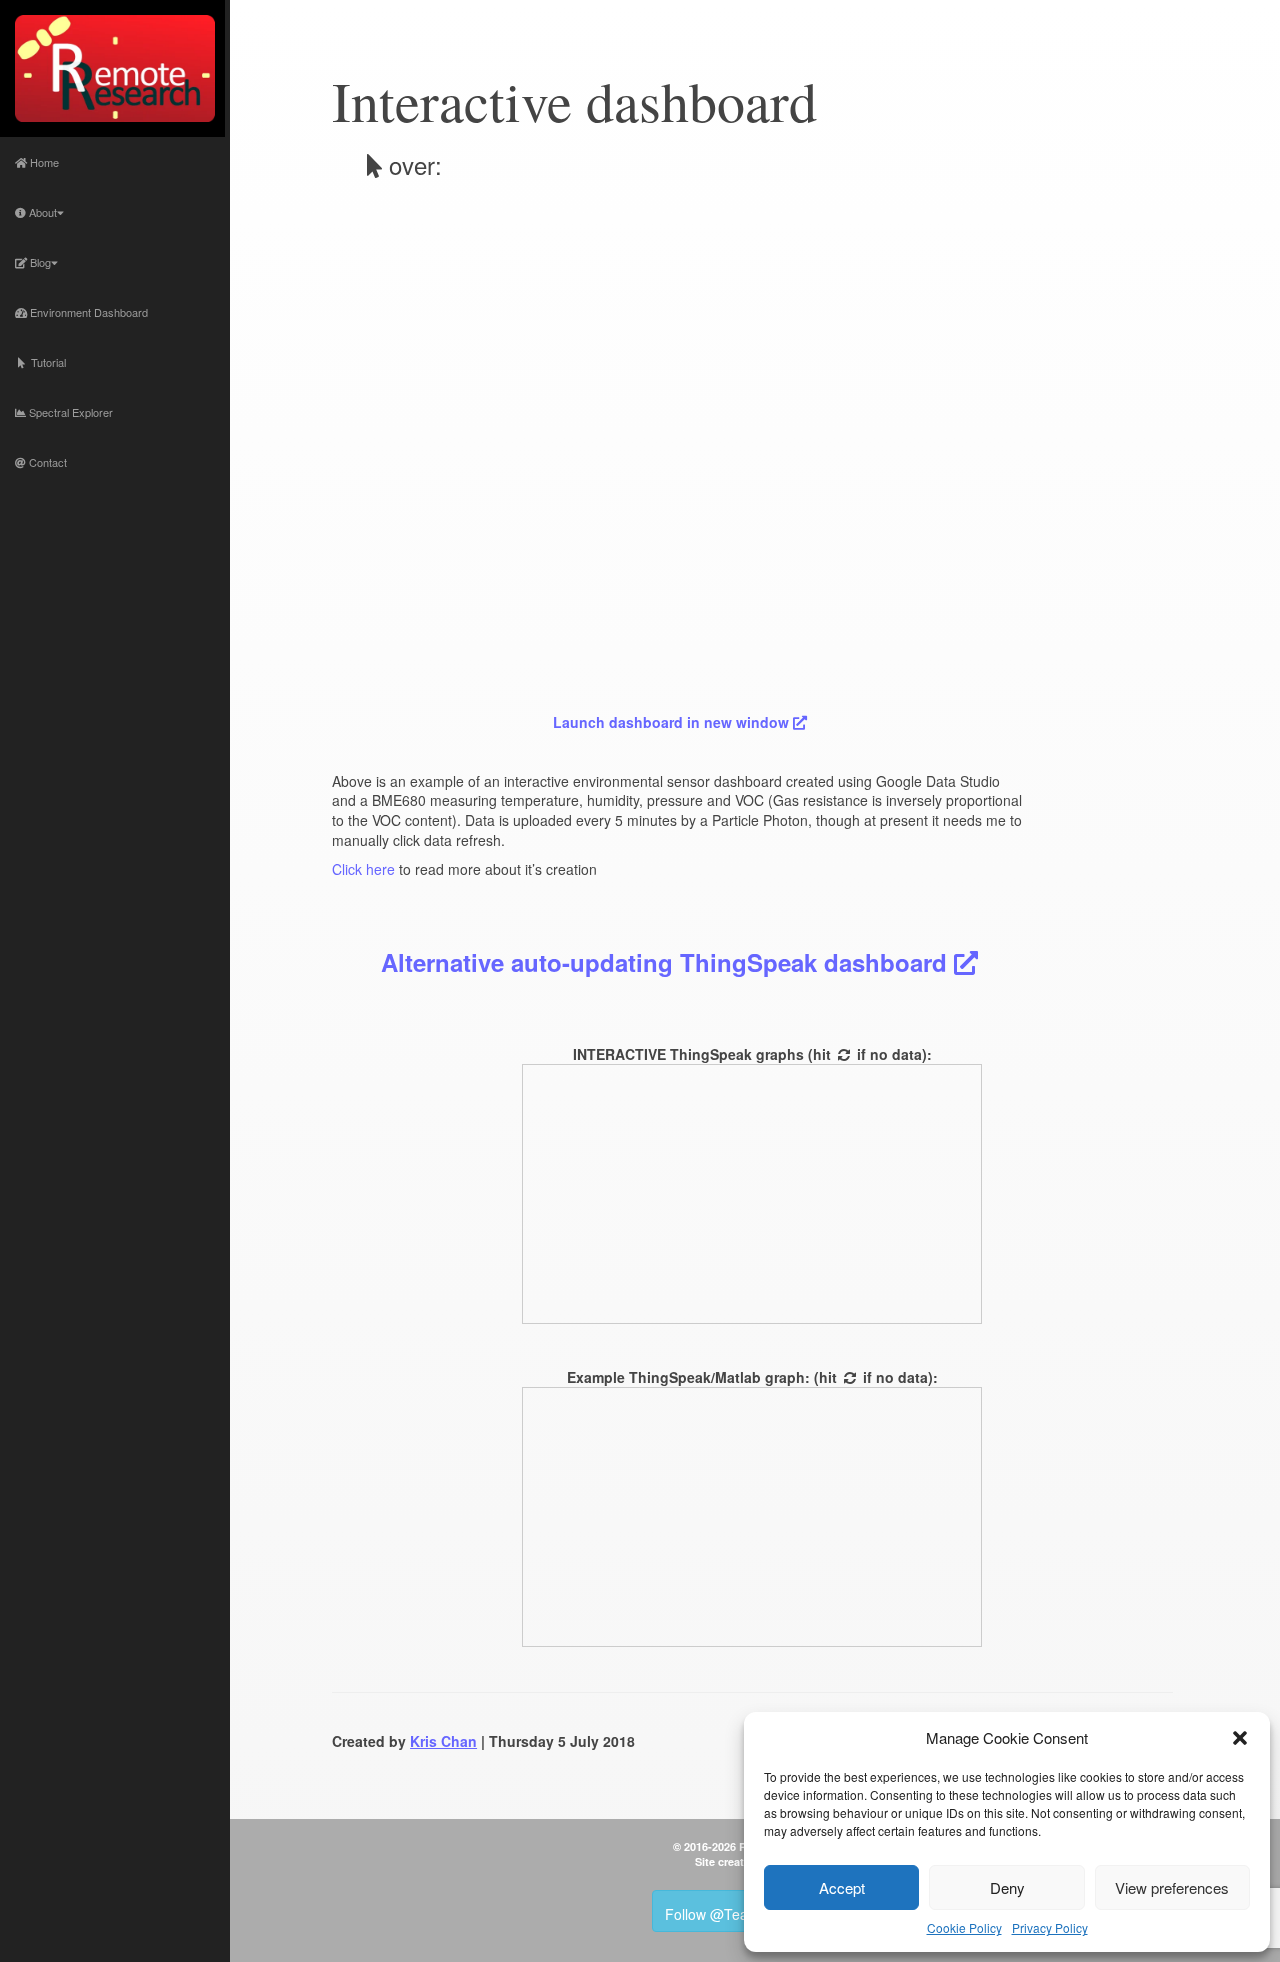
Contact (46, 462)
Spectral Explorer (69, 412)
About (41, 212)
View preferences (1172, 1887)
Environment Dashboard (87, 312)
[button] (1240, 1738)
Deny (1007, 1887)
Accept (842, 1887)
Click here (363, 869)
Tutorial (45, 362)
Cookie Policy (964, 1928)
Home (43, 162)
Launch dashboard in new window (673, 722)
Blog (39, 262)
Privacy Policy (1050, 1928)
